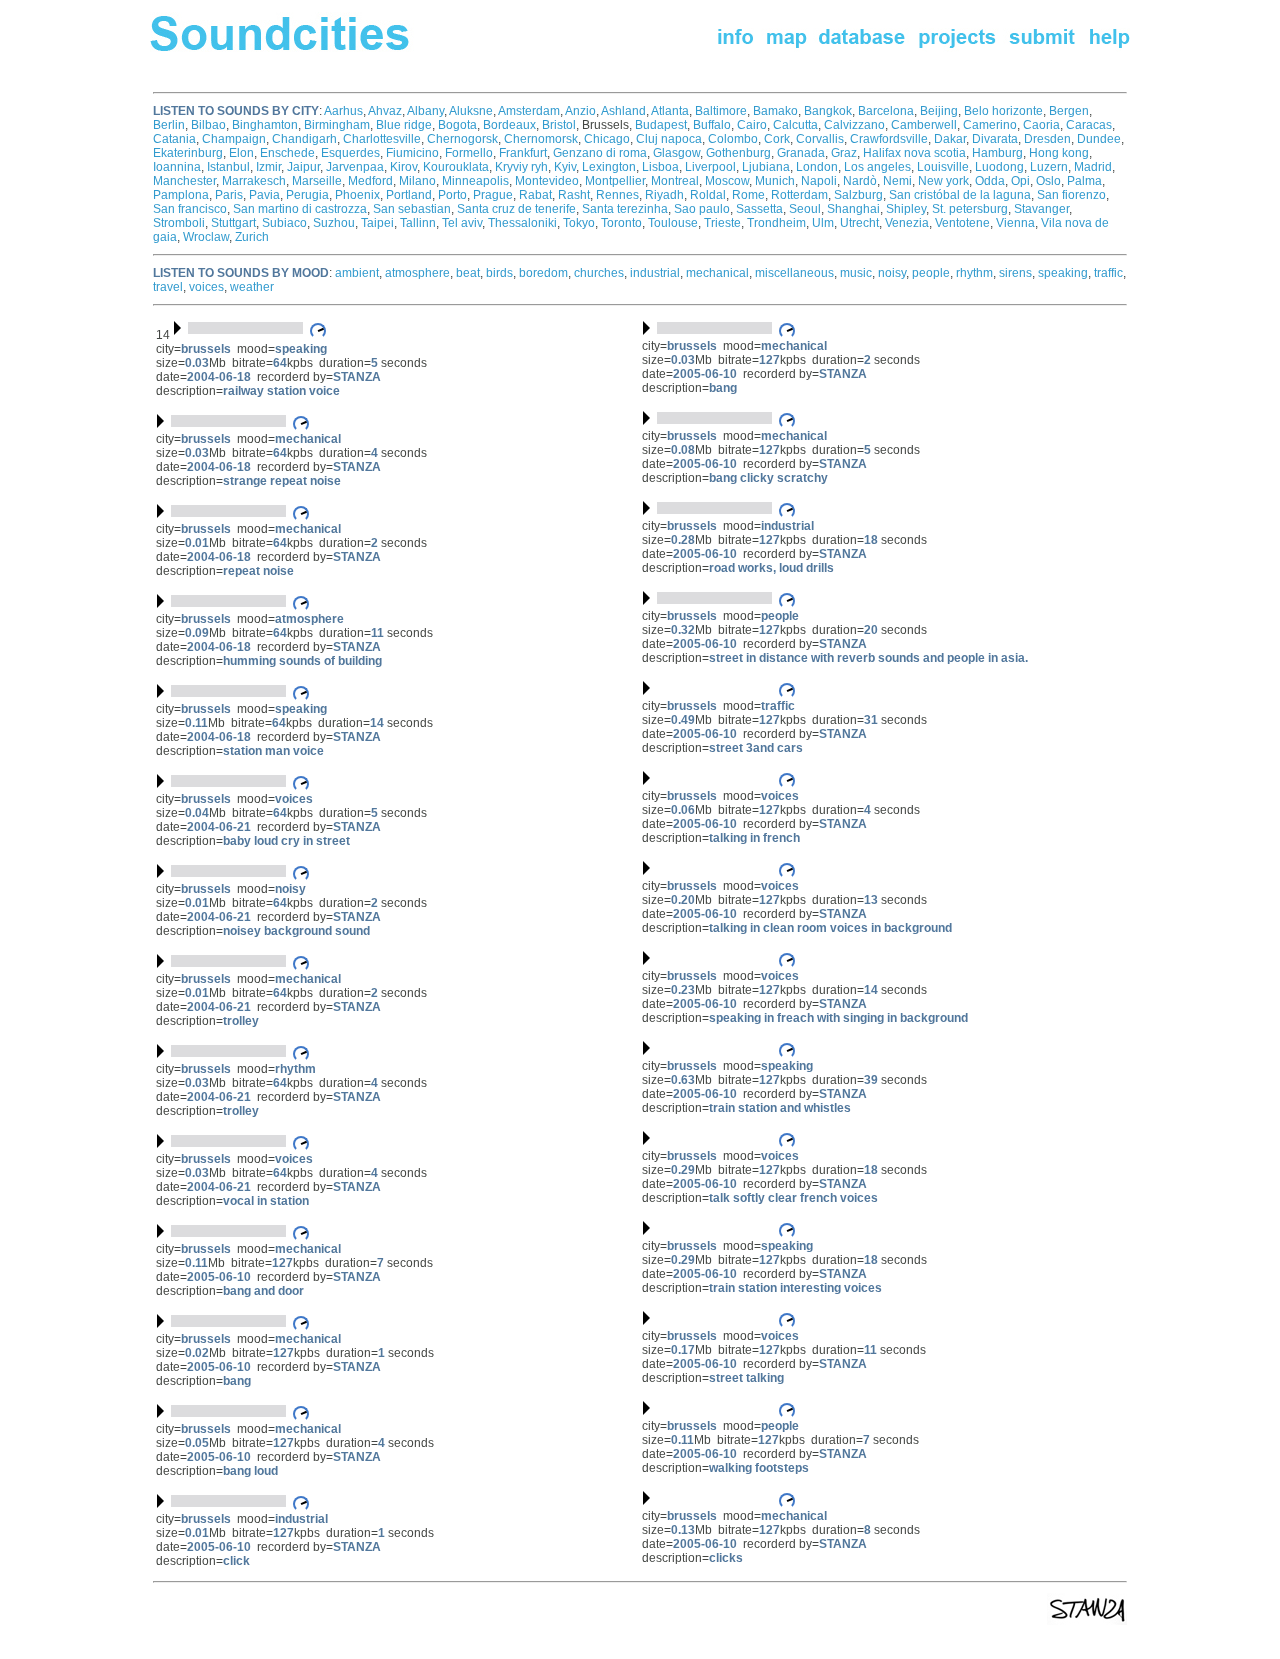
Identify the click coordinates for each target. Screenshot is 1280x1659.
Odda (990, 181)
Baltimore (721, 111)
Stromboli (179, 223)
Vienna (1015, 223)
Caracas (1089, 125)
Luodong (999, 167)
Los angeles (877, 167)
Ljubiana (766, 167)
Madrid (1093, 167)
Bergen (1069, 111)
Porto (452, 195)
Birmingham (337, 125)
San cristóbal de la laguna (960, 195)
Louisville (943, 167)
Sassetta (759, 209)
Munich (775, 181)
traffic (1108, 273)
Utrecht (859, 223)
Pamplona (181, 195)
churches (599, 273)
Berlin (169, 125)
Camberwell (924, 125)
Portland (409, 195)
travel (168, 287)
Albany (425, 111)
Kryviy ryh (521, 167)
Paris (229, 195)
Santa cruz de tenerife (516, 209)
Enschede (287, 153)
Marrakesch (254, 181)
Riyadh (664, 195)
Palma (1084, 181)
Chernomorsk (541, 139)
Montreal (675, 181)
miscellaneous (794, 273)
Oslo (1048, 181)
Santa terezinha (625, 209)
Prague (493, 195)
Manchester (184, 181)
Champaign (234, 139)
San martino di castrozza (300, 209)
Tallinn (418, 223)
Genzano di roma (600, 153)
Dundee (1099, 139)
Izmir (268, 167)
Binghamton (265, 125)
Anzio (580, 111)
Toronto (621, 223)
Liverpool (710, 167)
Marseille (317, 181)
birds (499, 273)
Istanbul (228, 167)
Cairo (752, 125)
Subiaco (284, 223)
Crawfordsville (889, 139)
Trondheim (776, 223)
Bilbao (208, 125)
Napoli (819, 181)
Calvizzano (854, 125)
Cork (777, 139)
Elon (241, 153)
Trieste (722, 223)
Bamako (775, 111)
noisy (892, 273)
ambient (357, 273)
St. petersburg (970, 209)
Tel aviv (462, 223)
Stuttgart (233, 223)
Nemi (897, 181)
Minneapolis (475, 181)
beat (468, 273)
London (817, 167)
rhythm (974, 273)
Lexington (609, 167)
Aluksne (471, 111)
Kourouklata (456, 167)
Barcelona (886, 111)
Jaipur (303, 167)
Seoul (805, 209)
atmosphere (417, 273)
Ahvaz (385, 111)
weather (252, 287)
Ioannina (177, 167)
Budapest (661, 125)
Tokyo (579, 223)
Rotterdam (799, 195)
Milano (417, 181)
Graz (844, 153)
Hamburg (997, 153)
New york (943, 181)
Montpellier (615, 181)
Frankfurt (523, 153)
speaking (1063, 273)
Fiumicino (412, 153)
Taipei (377, 223)
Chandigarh (304, 139)
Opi (1020, 181)
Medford (370, 181)
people (931, 273)
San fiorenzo (1071, 195)
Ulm (823, 223)
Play (704, 688)
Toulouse (673, 223)
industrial (655, 273)
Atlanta (670, 111)
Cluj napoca (669, 139)
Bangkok (828, 111)
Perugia (307, 195)
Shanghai (853, 209)
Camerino (990, 125)
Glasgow (676, 153)
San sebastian (412, 209)
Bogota (457, 125)
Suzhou (334, 223)
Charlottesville (382, 139)
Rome (748, 195)
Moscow (727, 181)
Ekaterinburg (188, 153)
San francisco (190, 209)
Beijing (939, 111)
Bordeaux (509, 125)
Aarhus (343, 111)
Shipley (906, 209)
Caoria (1041, 125)
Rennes (617, 195)
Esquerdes (350, 153)
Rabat (535, 195)
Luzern (1049, 167)
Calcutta (795, 125)
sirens (1015, 273)
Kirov (403, 167)
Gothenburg (738, 153)
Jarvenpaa (355, 167)
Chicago (607, 139)
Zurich (252, 237)
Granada (801, 153)
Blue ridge (404, 125)
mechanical (717, 273)
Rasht (574, 195)
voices (206, 287)
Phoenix (357, 195)
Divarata (995, 139)
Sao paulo (702, 209)
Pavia (264, 195)
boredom (543, 273)
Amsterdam (529, 111)
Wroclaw (206, 237)
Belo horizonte (1003, 111)
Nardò (860, 181)
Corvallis (820, 139)
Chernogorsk (462, 139)
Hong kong (1059, 153)
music (856, 273)
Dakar (950, 139)
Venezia (907, 223)
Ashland (623, 111)
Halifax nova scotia (914, 153)
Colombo (733, 139)
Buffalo (712, 125)
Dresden (1047, 139)
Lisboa (660, 167)
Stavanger (1041, 209)
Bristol (559, 125)
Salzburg (858, 195)
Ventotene (962, 223)
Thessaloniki (522, 223)
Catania (174, 139)
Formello (469, 153)
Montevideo (547, 181)
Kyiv (565, 167)
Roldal (708, 195)
